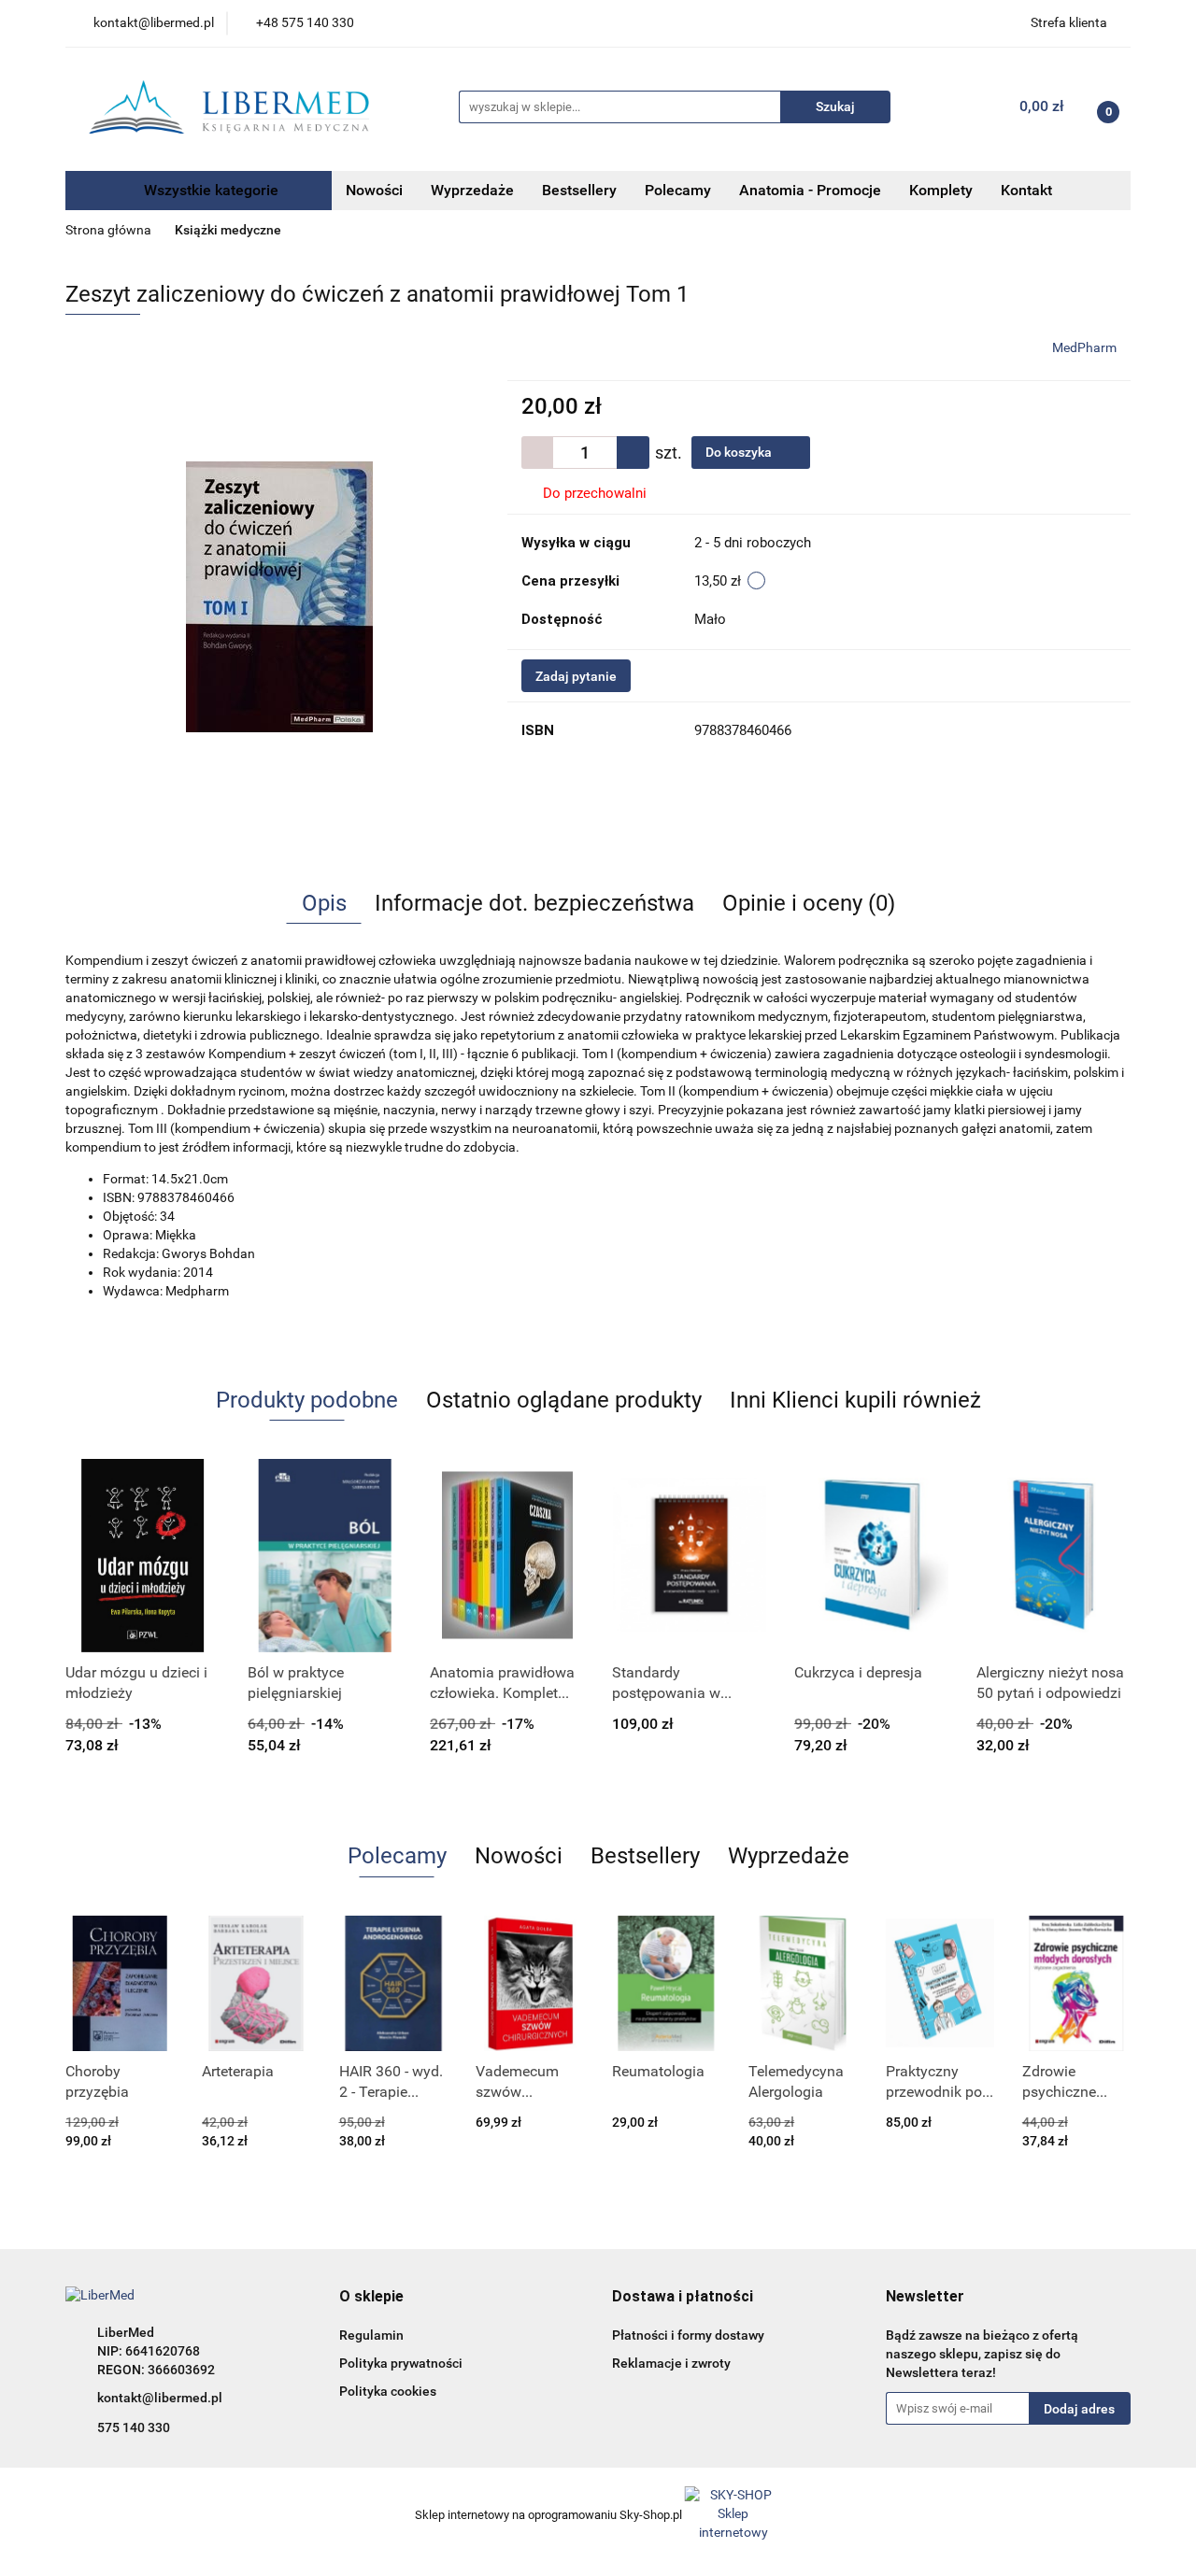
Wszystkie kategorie (209, 190)
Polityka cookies (388, 2391)
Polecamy (678, 190)
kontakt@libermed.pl (160, 2398)
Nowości (374, 190)
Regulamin (371, 2335)
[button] (371, 2297)
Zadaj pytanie (576, 676)
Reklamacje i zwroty (671, 2363)
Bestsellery (579, 190)
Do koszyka (740, 452)
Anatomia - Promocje (810, 190)
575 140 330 (134, 2427)
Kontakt (1026, 190)
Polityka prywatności (401, 2363)
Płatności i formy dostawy (688, 2335)
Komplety (941, 190)
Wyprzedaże (472, 190)
